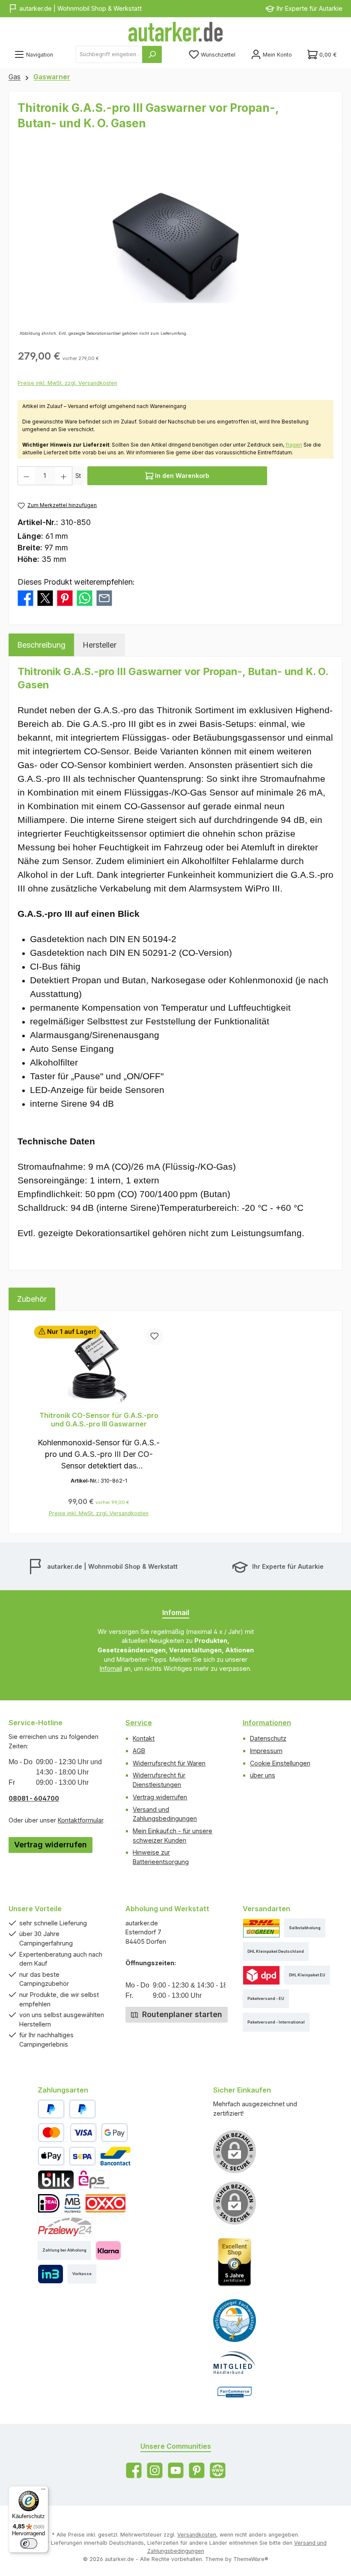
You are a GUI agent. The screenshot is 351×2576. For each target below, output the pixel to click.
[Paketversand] (261, 1928)
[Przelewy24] (65, 2227)
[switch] (29, 2543)
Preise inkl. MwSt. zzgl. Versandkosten (67, 383)
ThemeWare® (251, 2559)
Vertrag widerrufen (51, 1845)
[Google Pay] (115, 2133)
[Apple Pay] (51, 2156)
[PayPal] (51, 2109)
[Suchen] (152, 54)
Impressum (266, 1751)
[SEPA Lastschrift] (82, 2156)
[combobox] (109, 54)
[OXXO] (106, 2203)
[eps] (94, 2180)
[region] (175, 246)
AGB (139, 1751)
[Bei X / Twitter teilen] (45, 597)
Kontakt (144, 1738)
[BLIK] (56, 2180)
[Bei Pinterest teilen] (65, 597)
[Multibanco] (72, 2203)
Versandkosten (197, 2535)
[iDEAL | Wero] (49, 2203)
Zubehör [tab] (32, 1299)
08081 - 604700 (34, 1798)
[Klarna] (108, 2250)
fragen (294, 445)
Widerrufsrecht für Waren (169, 1763)
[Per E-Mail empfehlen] (104, 597)
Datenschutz (268, 1738)
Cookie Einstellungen (280, 1763)
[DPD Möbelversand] (261, 1975)
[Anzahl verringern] (26, 476)
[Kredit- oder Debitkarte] (67, 2133)
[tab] (41, 645)
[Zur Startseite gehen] (175, 32)
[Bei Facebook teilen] (25, 597)
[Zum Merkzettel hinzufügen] (155, 1336)
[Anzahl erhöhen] (64, 476)
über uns (263, 1775)
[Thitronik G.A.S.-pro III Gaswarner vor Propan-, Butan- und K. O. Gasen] (175, 246)
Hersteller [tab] (100, 645)
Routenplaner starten (181, 2014)
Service (139, 1723)
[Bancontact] (116, 2156)
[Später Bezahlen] (82, 2109)
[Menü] (43, 2491)
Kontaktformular (80, 1820)
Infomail (111, 1668)
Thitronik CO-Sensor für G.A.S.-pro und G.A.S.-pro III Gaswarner (99, 1420)
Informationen (267, 1723)
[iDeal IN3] (50, 2274)
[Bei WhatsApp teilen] (85, 597)
